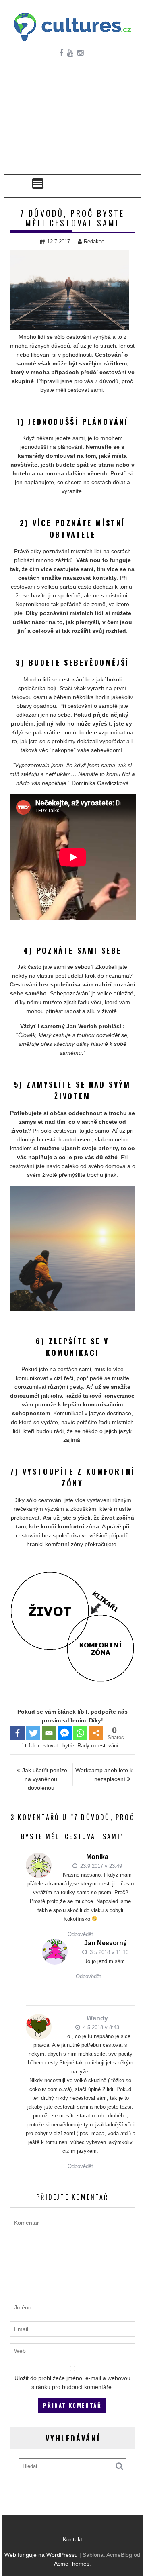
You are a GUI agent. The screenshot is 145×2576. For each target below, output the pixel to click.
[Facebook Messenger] (65, 1733)
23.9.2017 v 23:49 (100, 1866)
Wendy (97, 2018)
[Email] (49, 1733)
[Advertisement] (72, 123)
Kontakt (72, 2539)
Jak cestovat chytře (51, 1746)
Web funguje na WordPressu (41, 2555)
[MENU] (38, 183)
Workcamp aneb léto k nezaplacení (104, 1775)
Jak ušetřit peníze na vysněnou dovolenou (45, 1779)
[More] (96, 1733)
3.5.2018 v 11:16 (108, 1952)
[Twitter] (33, 1733)
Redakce (94, 241)
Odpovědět (80, 1934)
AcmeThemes (72, 2564)
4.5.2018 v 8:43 (100, 2027)
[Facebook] (18, 1733)
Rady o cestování (98, 1746)
